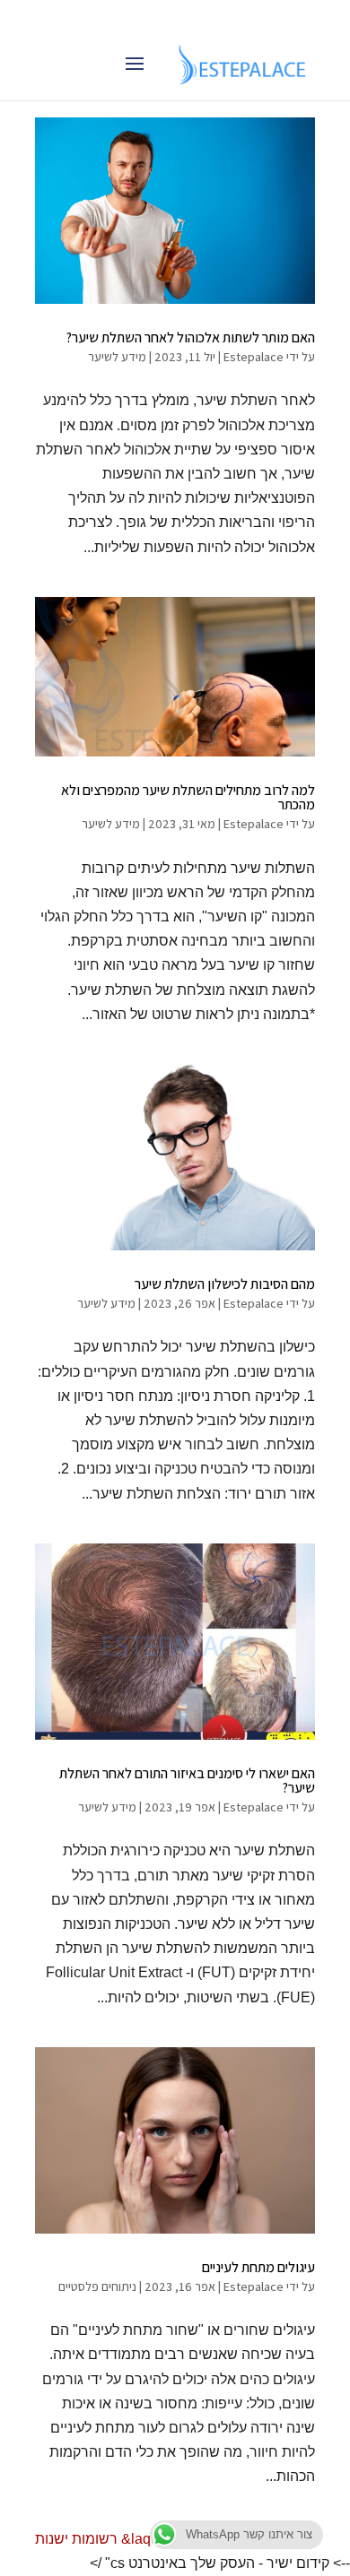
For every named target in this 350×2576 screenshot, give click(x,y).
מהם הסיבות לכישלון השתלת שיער (225, 1284)
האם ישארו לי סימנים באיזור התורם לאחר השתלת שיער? (187, 1781)
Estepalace (254, 357)
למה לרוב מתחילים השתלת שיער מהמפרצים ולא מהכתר (188, 797)
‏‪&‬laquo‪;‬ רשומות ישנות (103, 2539)
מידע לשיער (117, 357)
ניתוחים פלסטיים (97, 2286)
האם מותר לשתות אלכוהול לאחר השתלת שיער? (190, 337)
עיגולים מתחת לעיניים (258, 2267)
